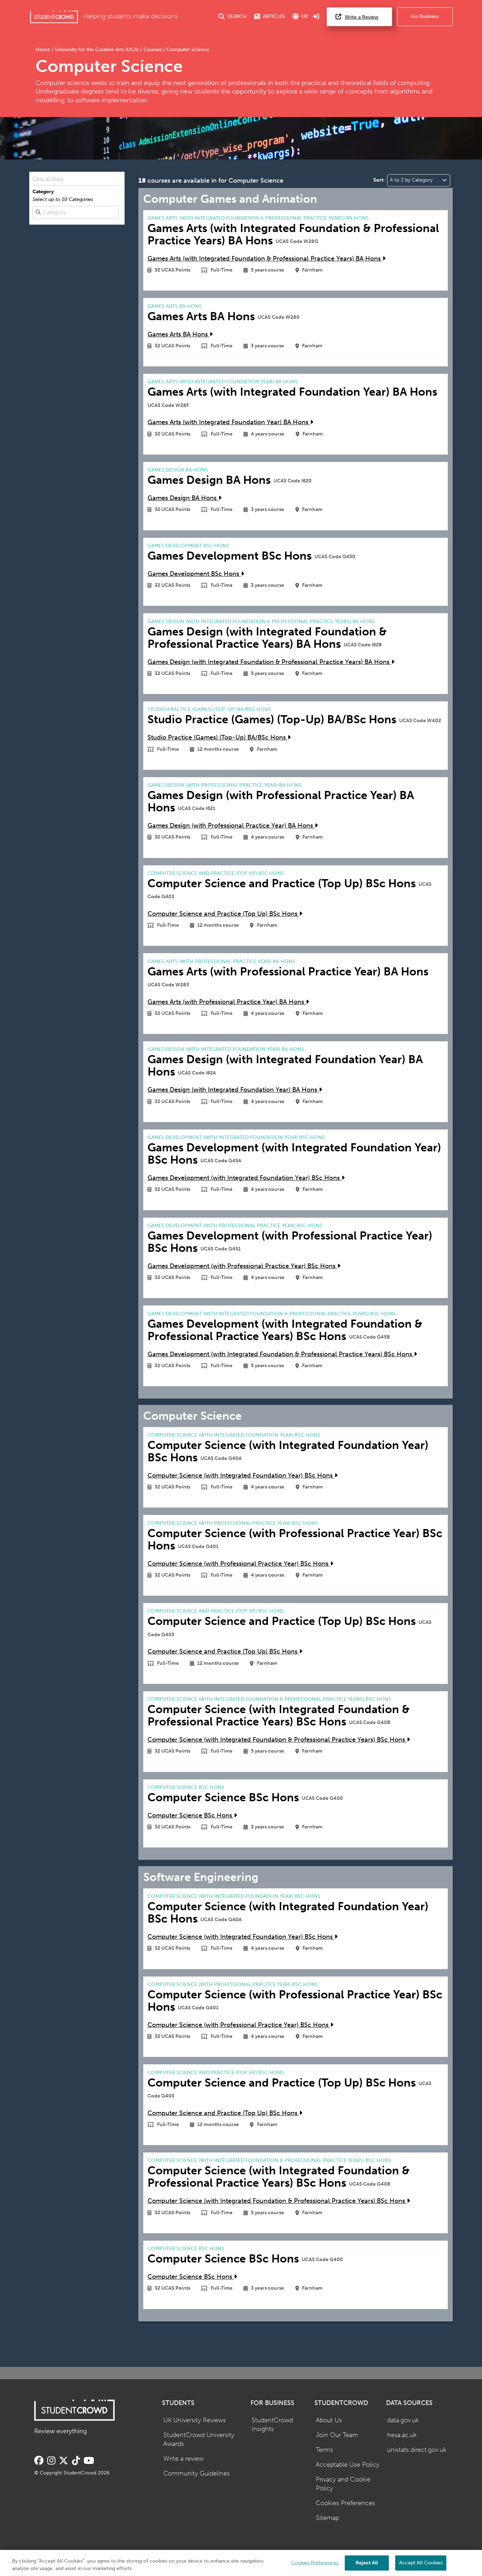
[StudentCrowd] (54, 17)
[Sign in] (316, 17)
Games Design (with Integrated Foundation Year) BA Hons (233, 1090)
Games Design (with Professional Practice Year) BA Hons (231, 826)
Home (44, 50)
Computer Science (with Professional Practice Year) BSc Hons (239, 1564)
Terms (324, 2450)
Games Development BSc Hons (194, 574)
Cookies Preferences (345, 2503)
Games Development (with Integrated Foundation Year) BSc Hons (245, 1178)
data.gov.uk (403, 2420)
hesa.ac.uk (402, 2435)
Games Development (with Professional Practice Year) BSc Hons (242, 1266)
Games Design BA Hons (183, 498)
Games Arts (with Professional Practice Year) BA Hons (227, 1002)
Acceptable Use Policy (348, 2465)
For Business (425, 16)
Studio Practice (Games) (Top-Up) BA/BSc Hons (218, 738)
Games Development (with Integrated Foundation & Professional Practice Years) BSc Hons (281, 1354)
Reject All (367, 2562)
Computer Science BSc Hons (191, 1816)
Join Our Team (337, 2435)
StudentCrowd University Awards (199, 2440)
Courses (153, 50)
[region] (241, 2563)
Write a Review (361, 17)
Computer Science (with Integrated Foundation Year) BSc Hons (241, 1476)
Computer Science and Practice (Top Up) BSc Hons (223, 914)
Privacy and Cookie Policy (343, 2484)
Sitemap (327, 2518)
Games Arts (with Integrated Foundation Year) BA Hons (229, 422)
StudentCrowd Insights (272, 2425)
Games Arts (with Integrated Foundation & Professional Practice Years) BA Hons (265, 259)
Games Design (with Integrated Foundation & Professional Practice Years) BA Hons (269, 662)
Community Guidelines (197, 2474)
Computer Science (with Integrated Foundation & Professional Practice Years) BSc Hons (277, 1740)
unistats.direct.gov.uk (417, 2450)
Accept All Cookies (421, 2562)
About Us (329, 2420)
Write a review (183, 2459)
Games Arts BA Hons (179, 334)
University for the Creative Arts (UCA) (97, 50)
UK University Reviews (195, 2420)
